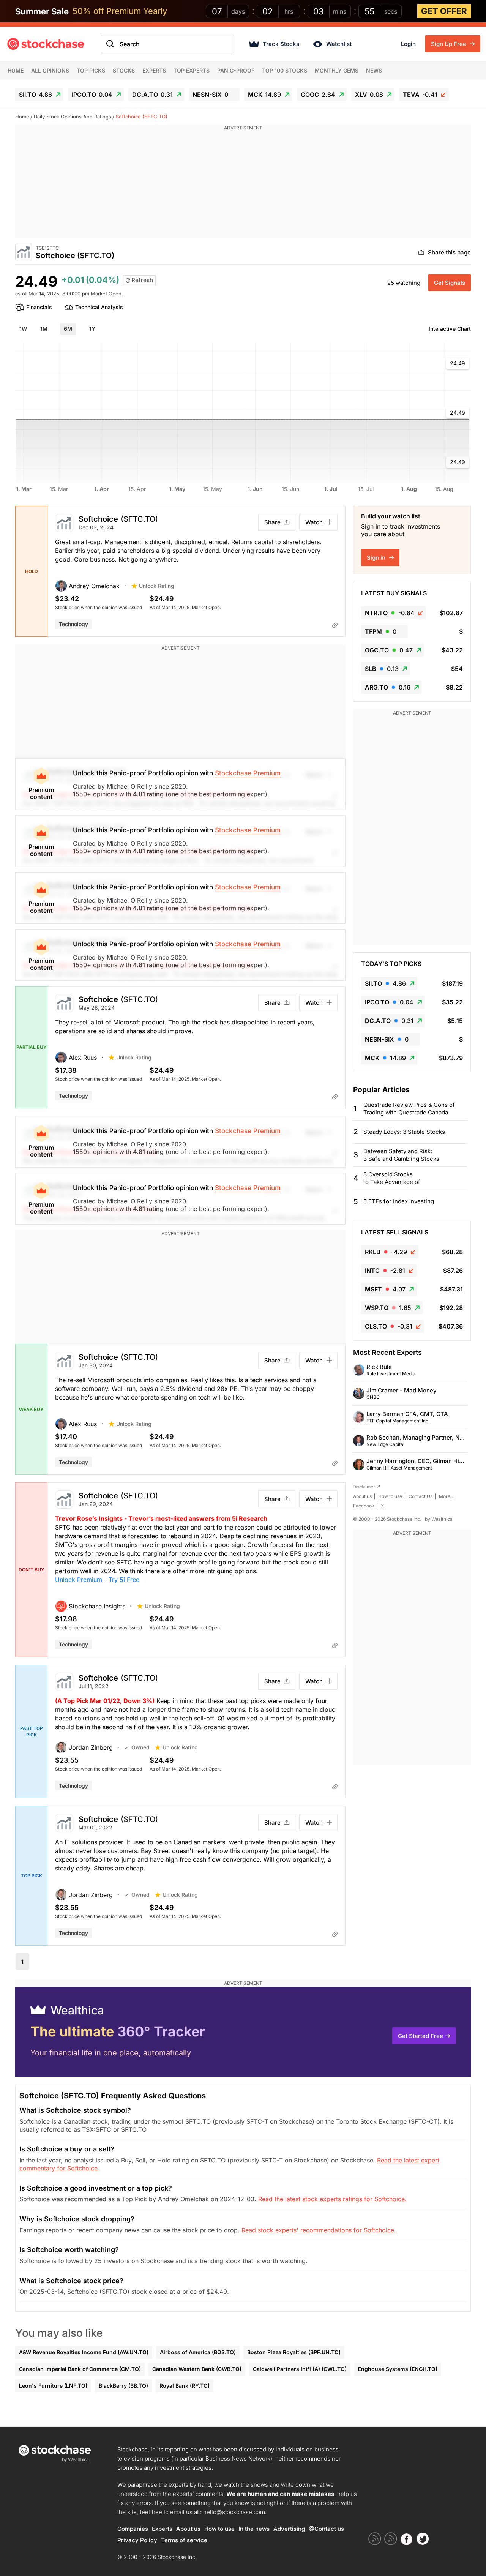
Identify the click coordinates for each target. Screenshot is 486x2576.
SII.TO (36, 95)
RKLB (386, 1252)
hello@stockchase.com (234, 2512)
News (374, 70)
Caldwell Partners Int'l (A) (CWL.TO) (300, 2369)
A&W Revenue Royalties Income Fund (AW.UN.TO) (84, 2352)
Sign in (377, 558)
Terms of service (184, 2540)
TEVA (420, 95)
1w (23, 329)
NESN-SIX (210, 95)
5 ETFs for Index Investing (399, 1201)
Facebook (364, 1506)
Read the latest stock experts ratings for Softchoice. (332, 2199)
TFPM (381, 631)
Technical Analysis (99, 307)
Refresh (141, 280)
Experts (154, 70)
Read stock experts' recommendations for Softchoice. (319, 2230)
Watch (314, 522)
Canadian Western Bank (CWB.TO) (197, 2369)
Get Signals (450, 283)
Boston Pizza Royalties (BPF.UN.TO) (294, 2352)
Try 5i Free (124, 1580)
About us (362, 1496)
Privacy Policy (137, 2540)
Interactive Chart (450, 329)
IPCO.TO (92, 95)
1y (92, 329)
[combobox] (167, 44)
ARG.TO (388, 687)
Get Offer (444, 11)
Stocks (124, 70)
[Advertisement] (243, 185)
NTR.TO (390, 613)
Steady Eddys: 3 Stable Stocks (404, 1132)
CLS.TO (389, 1326)
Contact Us (421, 1496)
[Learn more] (335, 625)
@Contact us (326, 2529)
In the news (254, 2529)
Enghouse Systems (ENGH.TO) (398, 2369)
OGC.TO (389, 650)
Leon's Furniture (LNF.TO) (53, 2386)
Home (16, 70)
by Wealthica (439, 1519)
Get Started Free (421, 2036)
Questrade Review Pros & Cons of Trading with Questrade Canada (409, 1109)
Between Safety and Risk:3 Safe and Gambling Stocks (401, 1155)
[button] (93, 586)
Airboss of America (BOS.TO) (198, 2352)
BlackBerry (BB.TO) (123, 2386)
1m (44, 329)
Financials (39, 307)
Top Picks (91, 70)
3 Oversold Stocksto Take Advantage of (392, 1178)
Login (408, 44)
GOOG (318, 95)
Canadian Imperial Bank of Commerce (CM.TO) (80, 2369)
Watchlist (339, 44)
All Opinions (50, 70)
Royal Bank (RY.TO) (185, 2386)
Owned (140, 1747)
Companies (133, 2529)
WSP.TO (388, 1308)
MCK (264, 95)
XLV (369, 95)
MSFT (385, 1289)
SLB (382, 669)
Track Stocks (281, 44)
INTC (385, 1271)
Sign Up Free (449, 44)
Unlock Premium (79, 1580)
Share (272, 522)
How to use (390, 1496)
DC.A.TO (152, 95)
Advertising (289, 2529)
